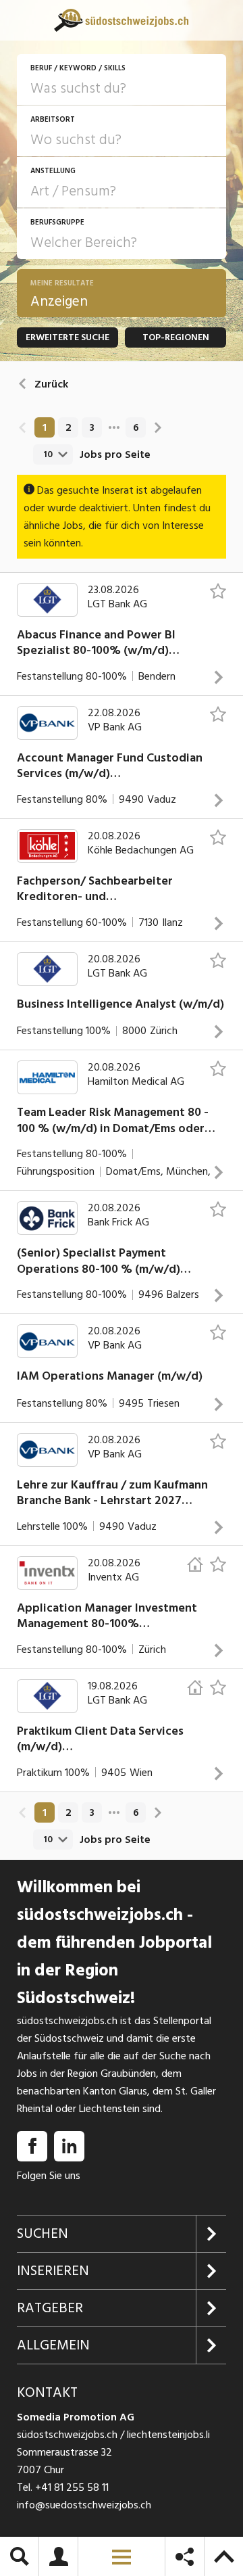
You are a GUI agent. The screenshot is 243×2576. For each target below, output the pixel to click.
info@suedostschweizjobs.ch (84, 2505)
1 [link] (45, 427)
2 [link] (69, 427)
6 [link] (136, 427)
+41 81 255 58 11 (72, 2487)
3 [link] (92, 427)
